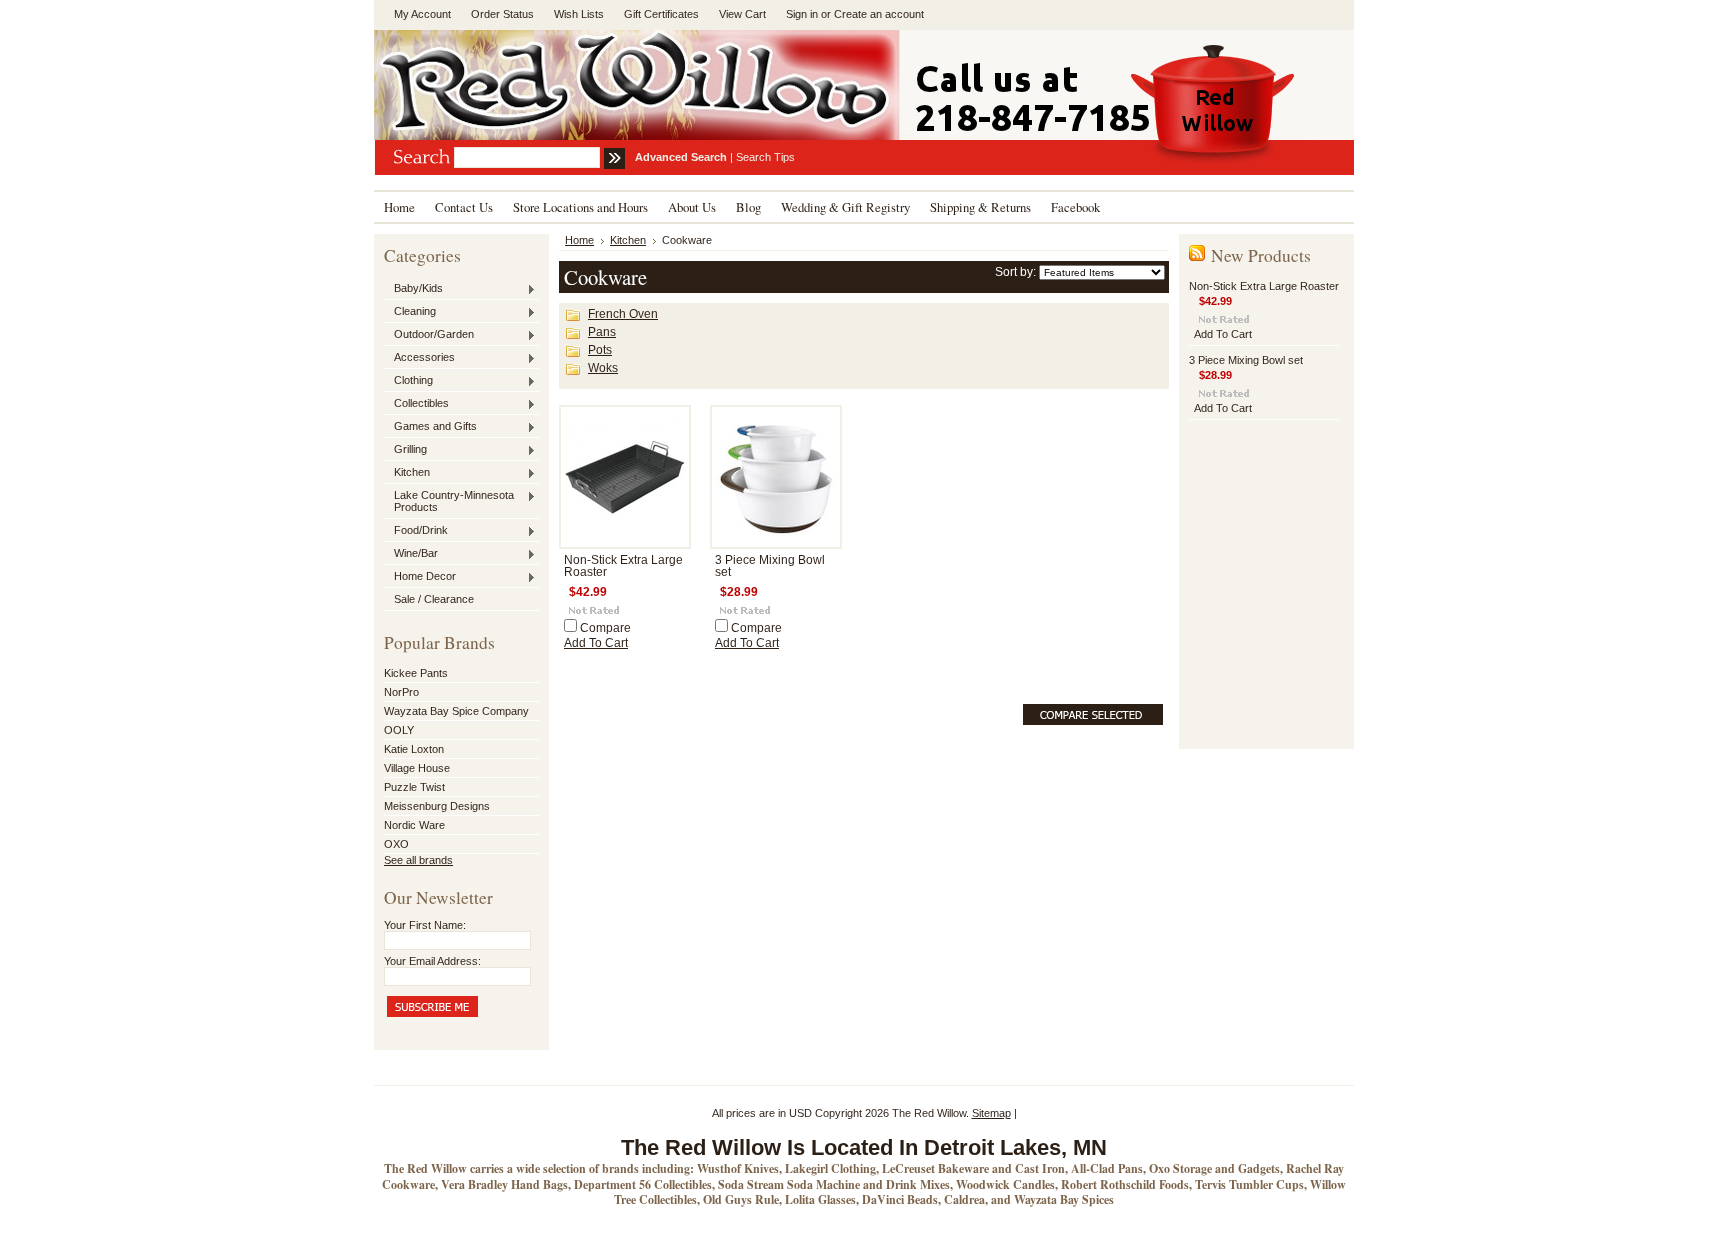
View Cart (742, 14)
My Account (422, 14)
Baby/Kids (413, 289)
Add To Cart (596, 643)
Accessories (419, 358)
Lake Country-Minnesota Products (449, 501)
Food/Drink (416, 531)
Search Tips (765, 157)
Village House (417, 768)
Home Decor (420, 577)
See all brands (418, 860)
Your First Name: (425, 925)
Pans (602, 332)
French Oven (623, 314)
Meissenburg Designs (437, 806)
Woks (603, 368)
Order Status (502, 14)
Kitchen (407, 473)
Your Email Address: (432, 961)
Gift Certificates (661, 14)
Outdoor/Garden (429, 335)
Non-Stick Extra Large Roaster (1264, 286)
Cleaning (410, 312)
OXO (396, 844)
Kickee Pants (416, 673)
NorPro (401, 692)
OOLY (399, 730)
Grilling (405, 450)
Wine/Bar (411, 554)
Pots (600, 350)
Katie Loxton (414, 749)
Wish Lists (579, 14)
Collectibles (416, 404)
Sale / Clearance (434, 599)
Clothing (408, 381)
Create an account (879, 14)
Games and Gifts (430, 427)
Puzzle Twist (414, 787)
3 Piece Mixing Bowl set (1246, 360)
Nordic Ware (414, 825)
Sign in (802, 14)
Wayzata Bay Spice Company (456, 711)
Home (579, 240)
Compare (605, 628)
